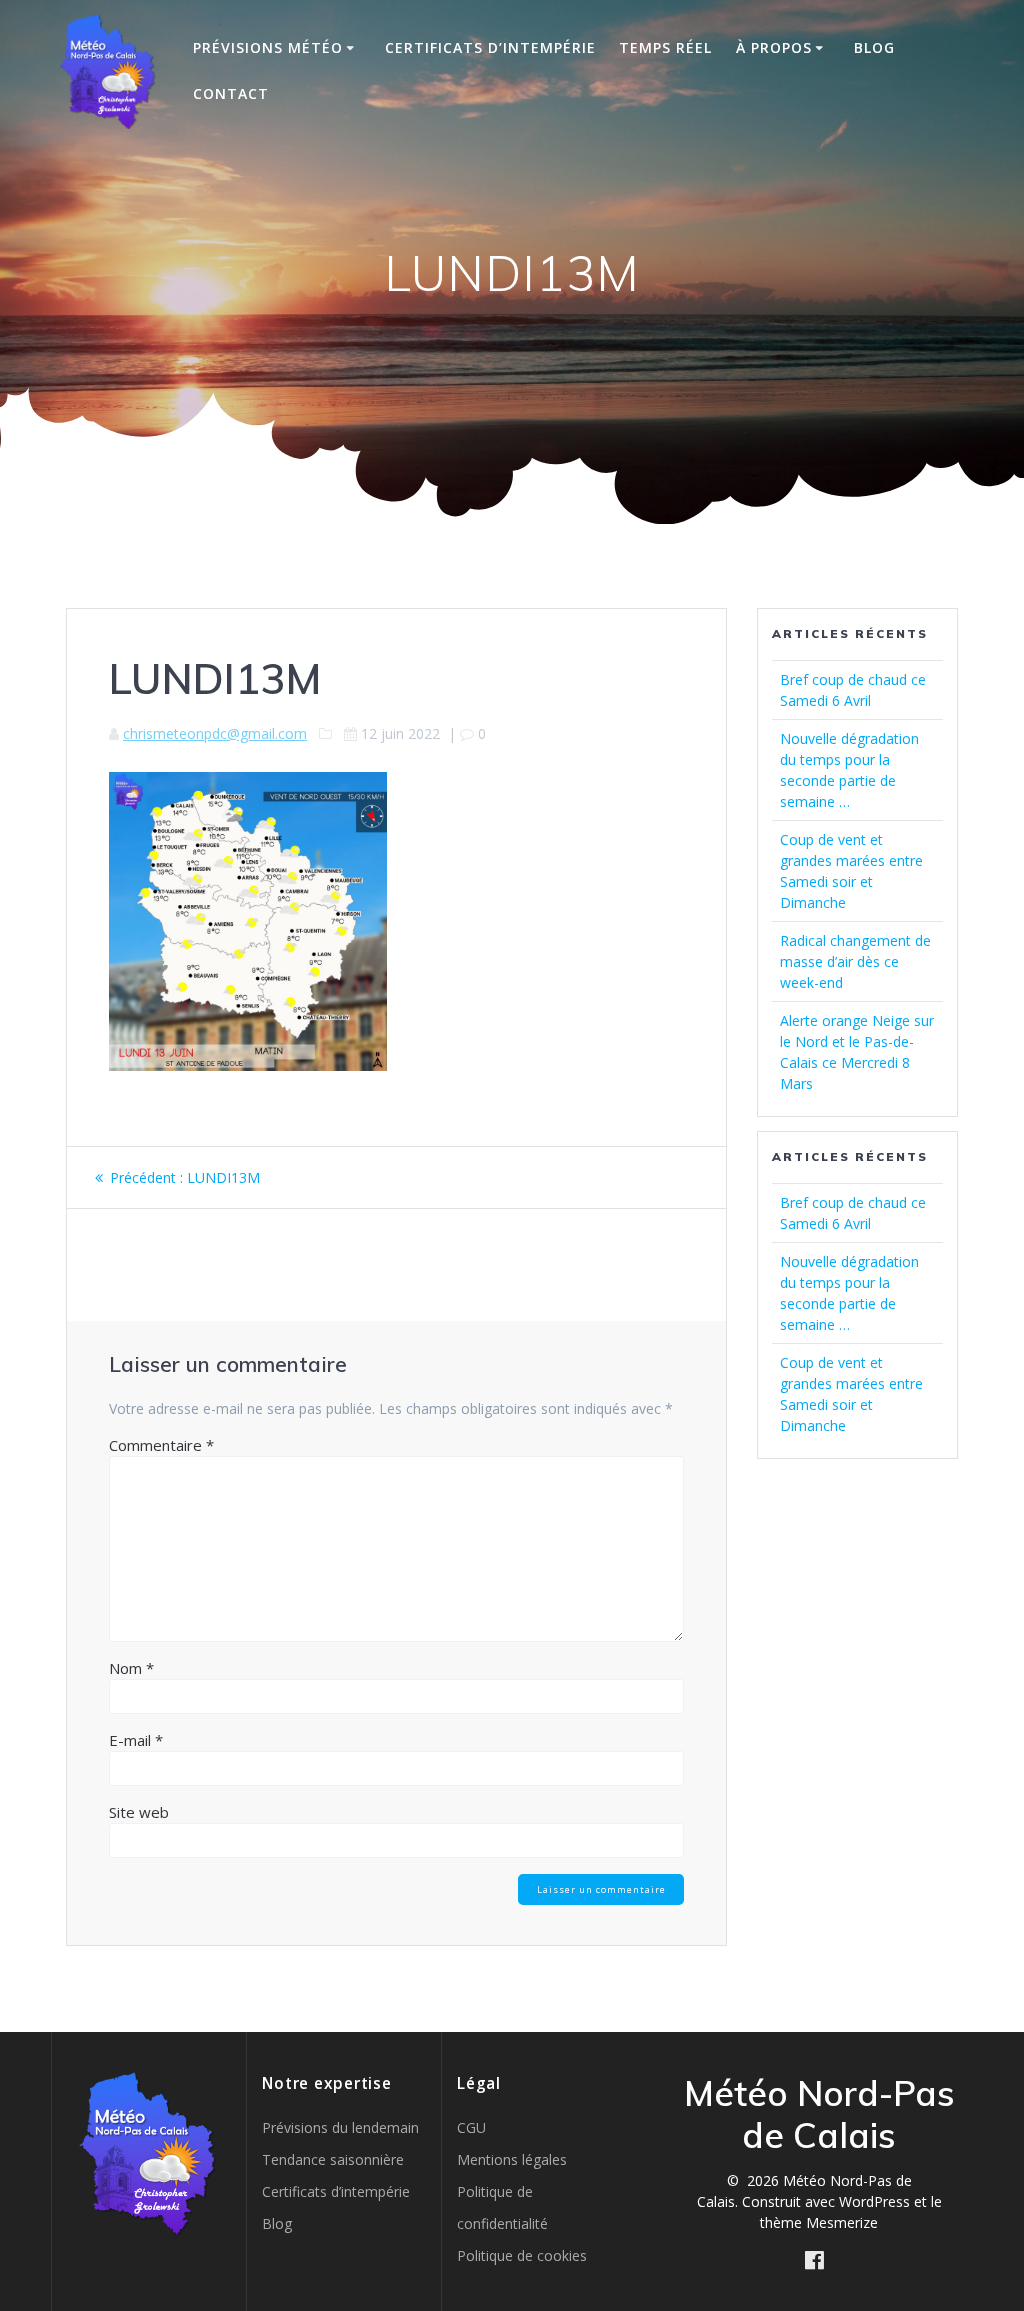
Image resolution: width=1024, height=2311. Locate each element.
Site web (139, 1812)
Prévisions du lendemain (340, 2127)
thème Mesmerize (819, 2222)
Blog (874, 47)
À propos (774, 47)
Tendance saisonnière (333, 2159)
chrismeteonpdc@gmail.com (215, 733)
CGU (471, 2127)
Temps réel (665, 47)
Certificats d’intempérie (490, 47)
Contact (231, 93)
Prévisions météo (268, 47)
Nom (131, 1668)
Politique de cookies (522, 2255)
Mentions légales (512, 2159)
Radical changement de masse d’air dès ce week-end (855, 961)
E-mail (136, 1740)
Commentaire (161, 1445)
